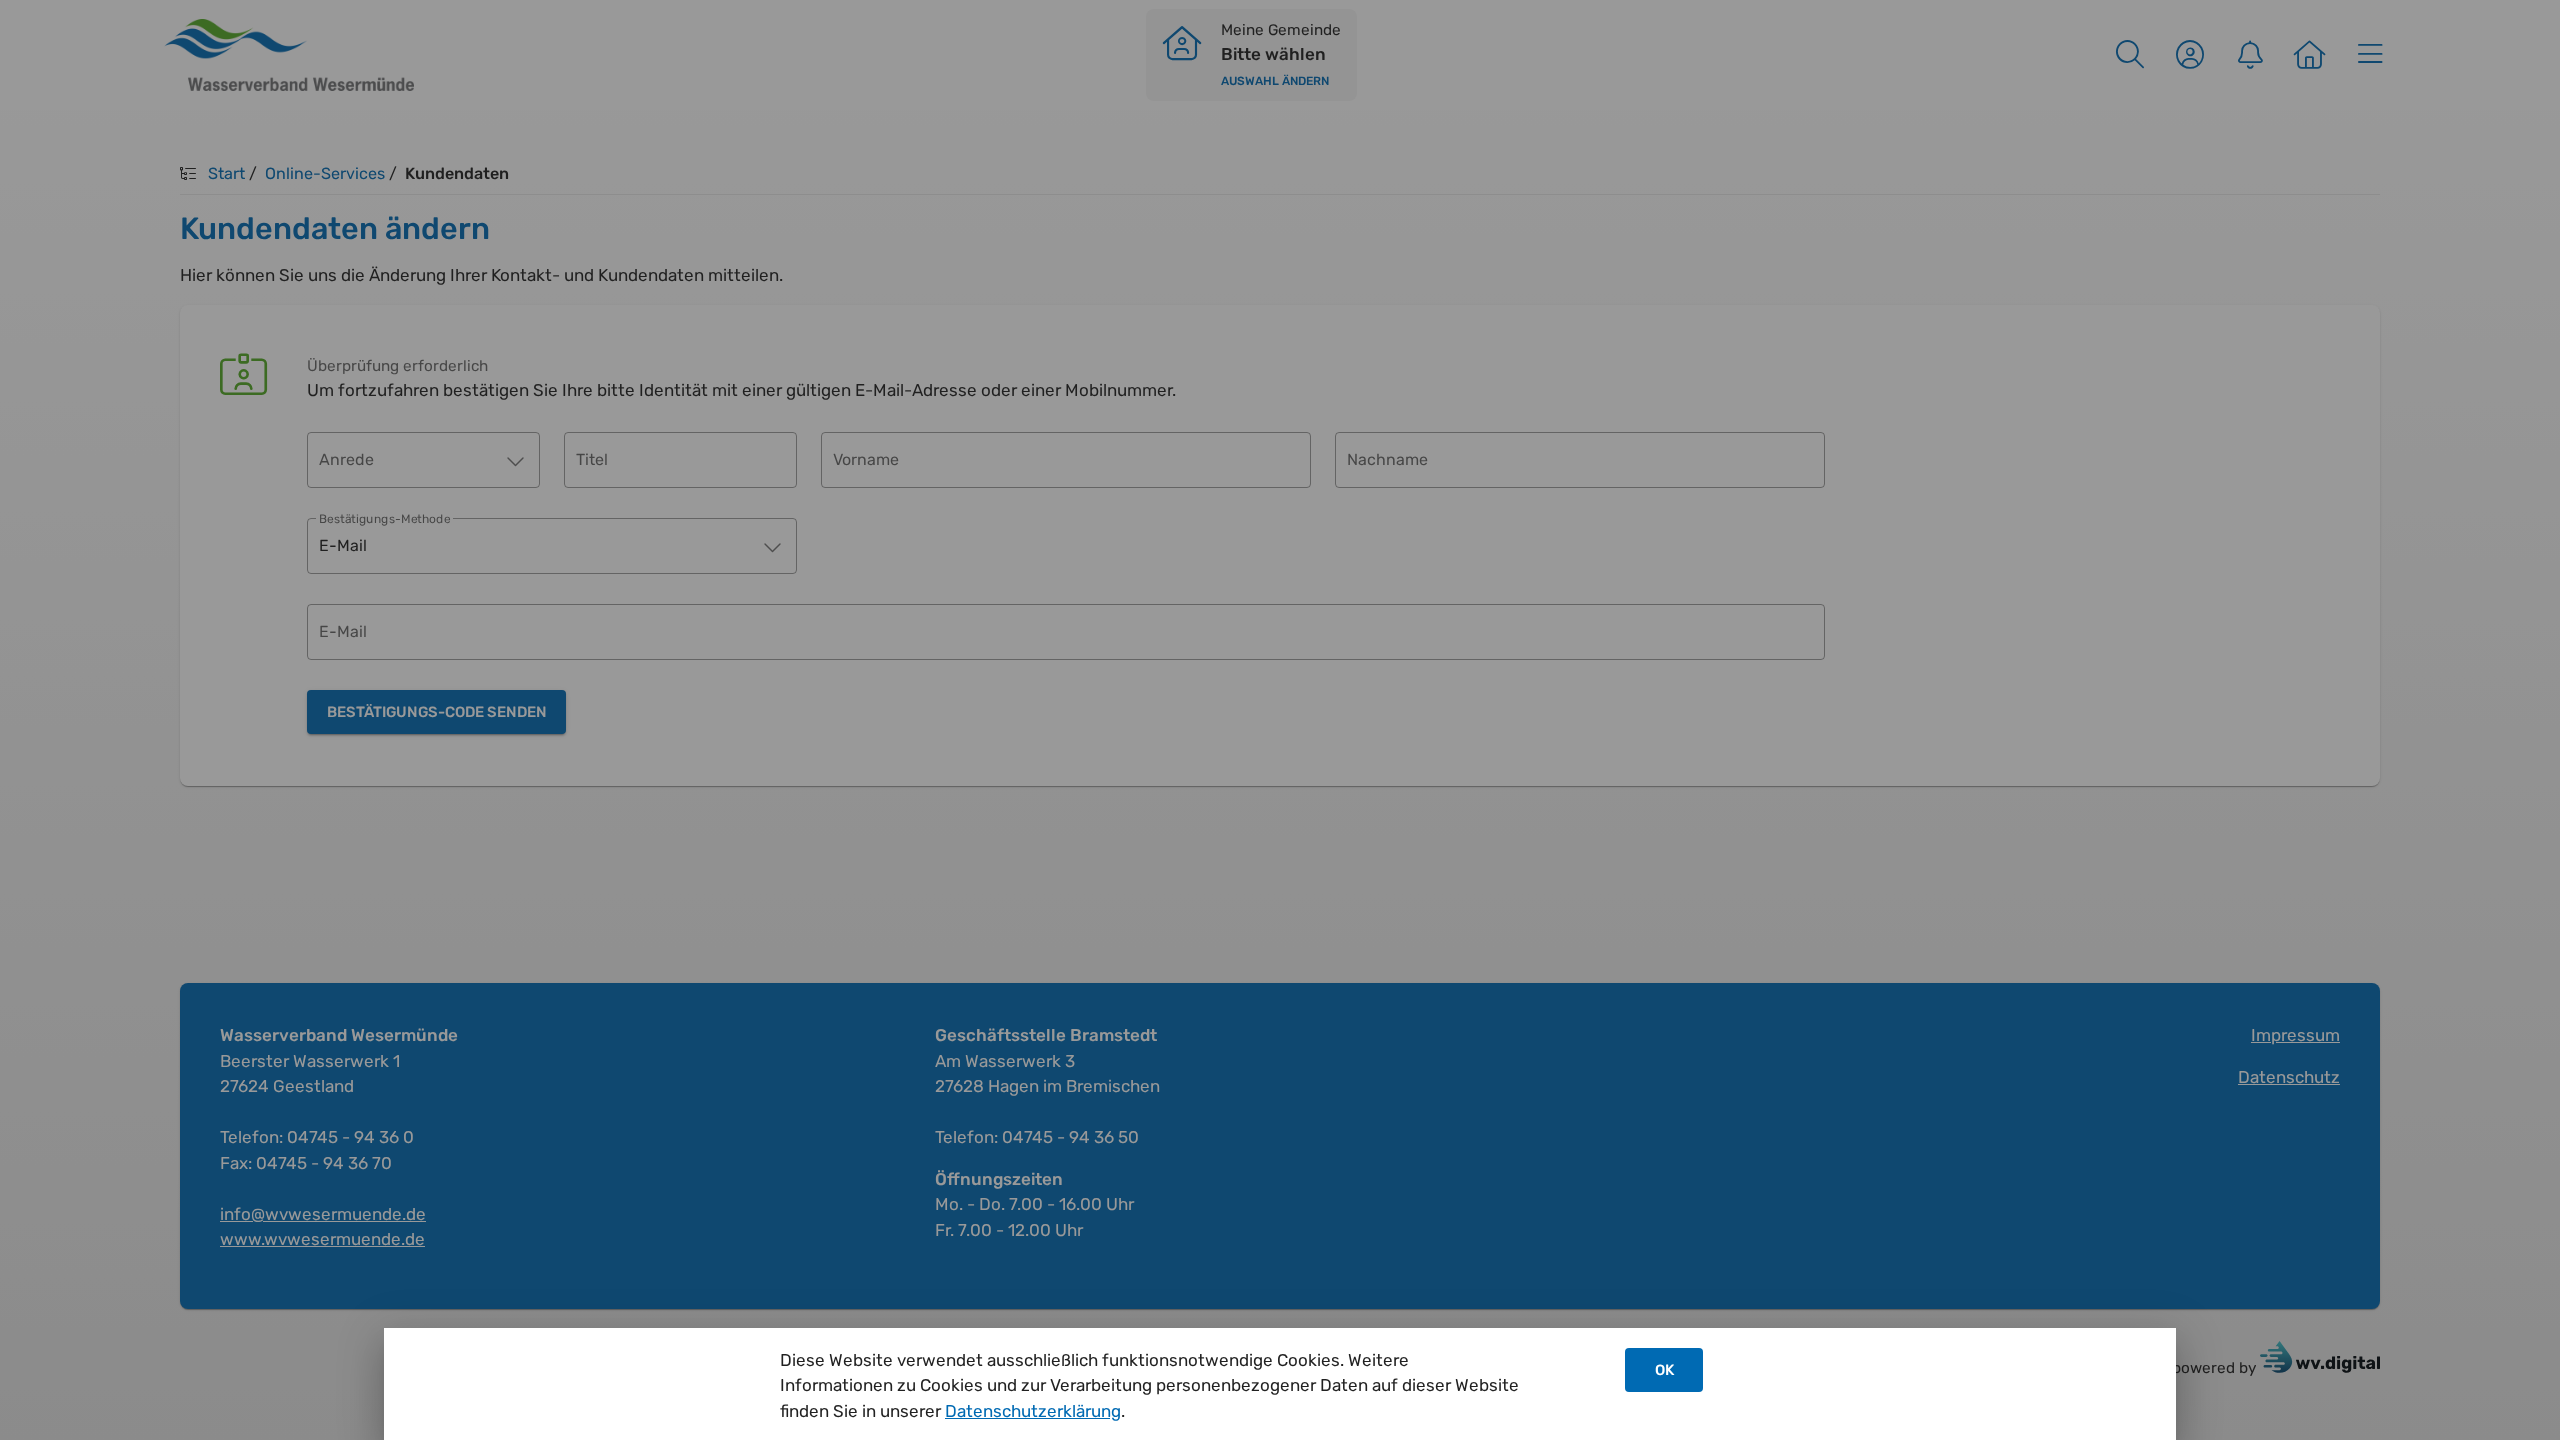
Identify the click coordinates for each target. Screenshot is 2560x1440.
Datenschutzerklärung (1033, 1411)
